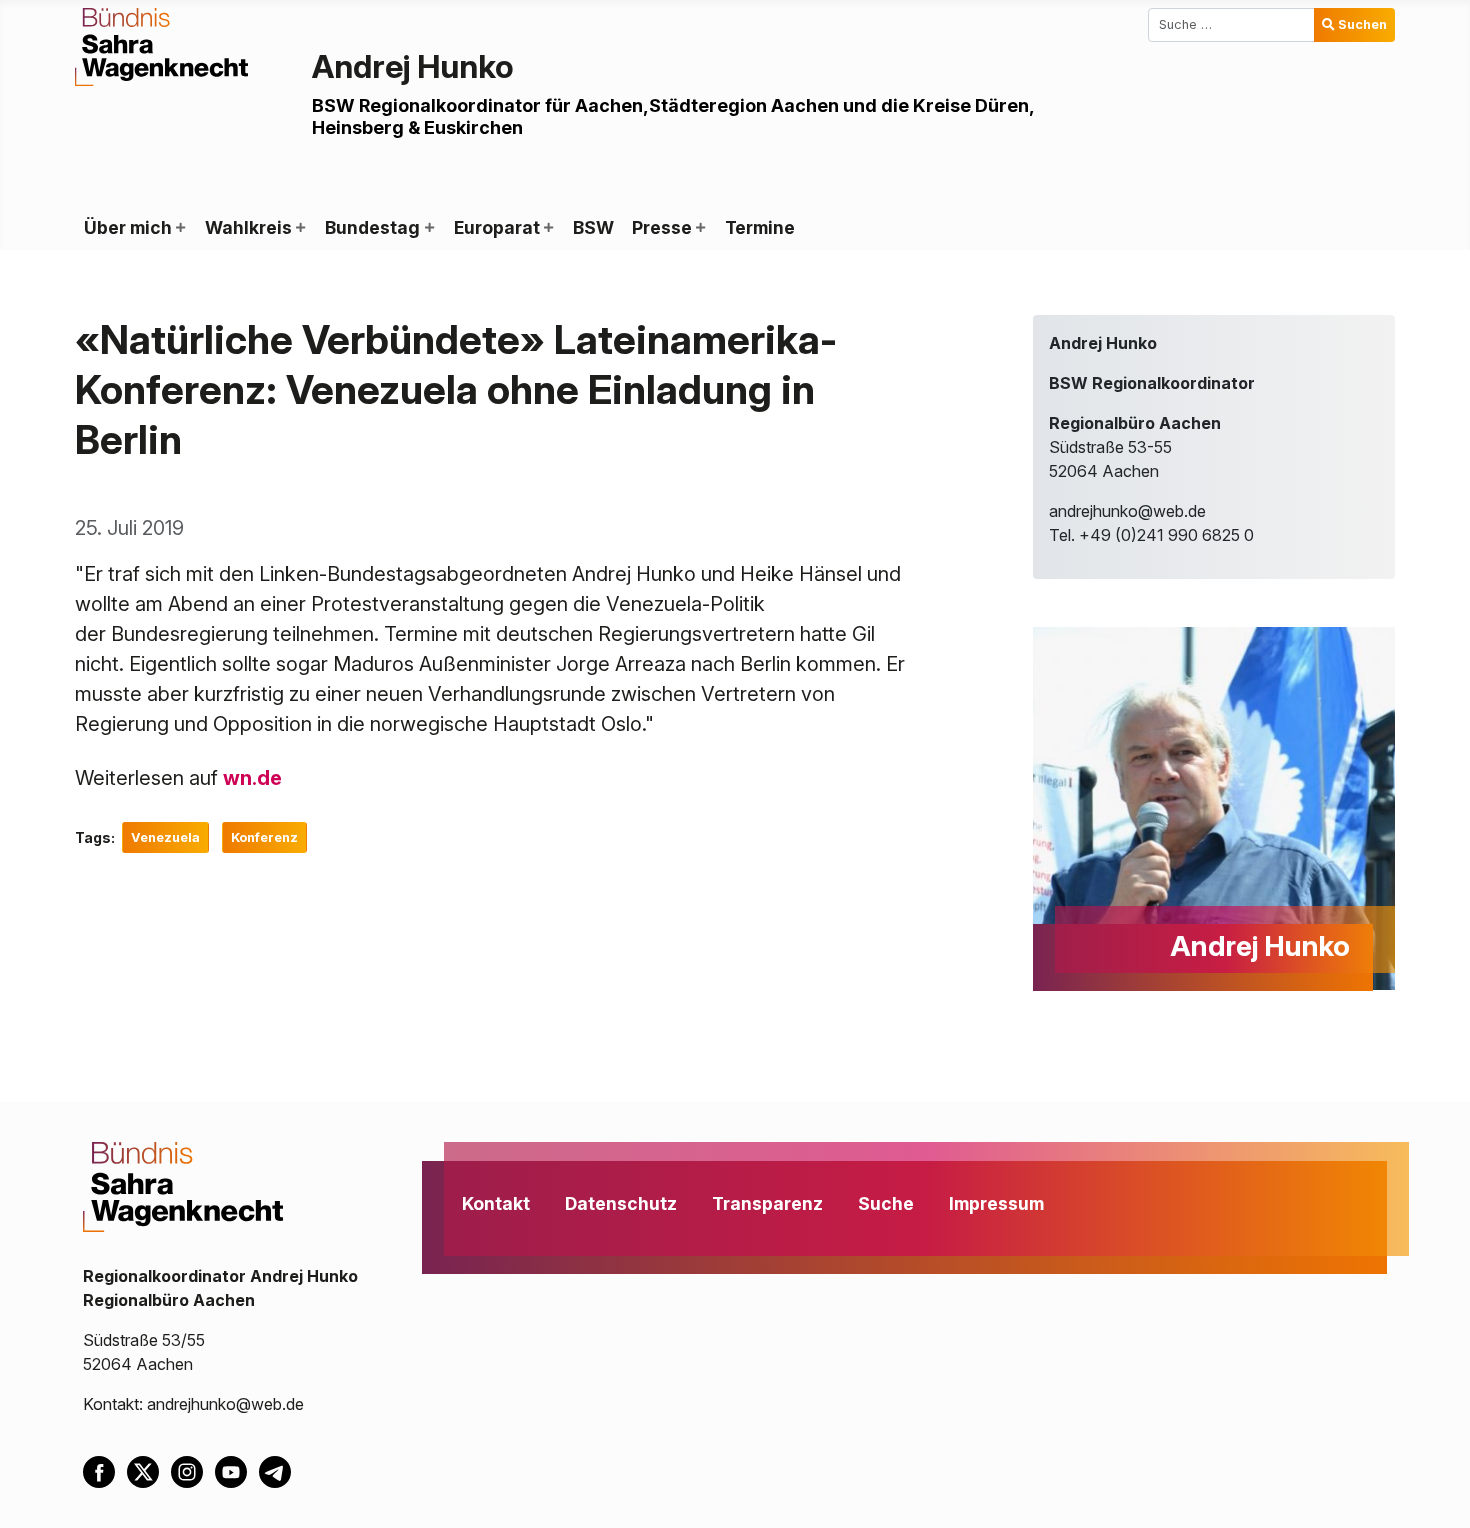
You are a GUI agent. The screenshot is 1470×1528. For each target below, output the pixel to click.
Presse (662, 227)
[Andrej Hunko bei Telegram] (279, 1471)
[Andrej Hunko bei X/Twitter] (149, 1471)
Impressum (996, 1203)
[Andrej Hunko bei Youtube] (237, 1471)
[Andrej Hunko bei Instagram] (193, 1471)
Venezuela (165, 837)
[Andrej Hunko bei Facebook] (105, 1471)
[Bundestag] (428, 228)
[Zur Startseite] (161, 45)
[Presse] (700, 228)
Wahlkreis (248, 227)
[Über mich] (180, 228)
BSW (593, 227)
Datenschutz (621, 1203)
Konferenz (264, 837)
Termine (760, 227)
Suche (886, 1203)
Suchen (1362, 24)
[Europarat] (548, 228)
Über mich (128, 227)
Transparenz (767, 1203)
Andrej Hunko (413, 66)
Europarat (497, 227)
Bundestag (372, 227)
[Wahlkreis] (300, 228)
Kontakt (496, 1203)
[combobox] (1231, 25)
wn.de (252, 778)
